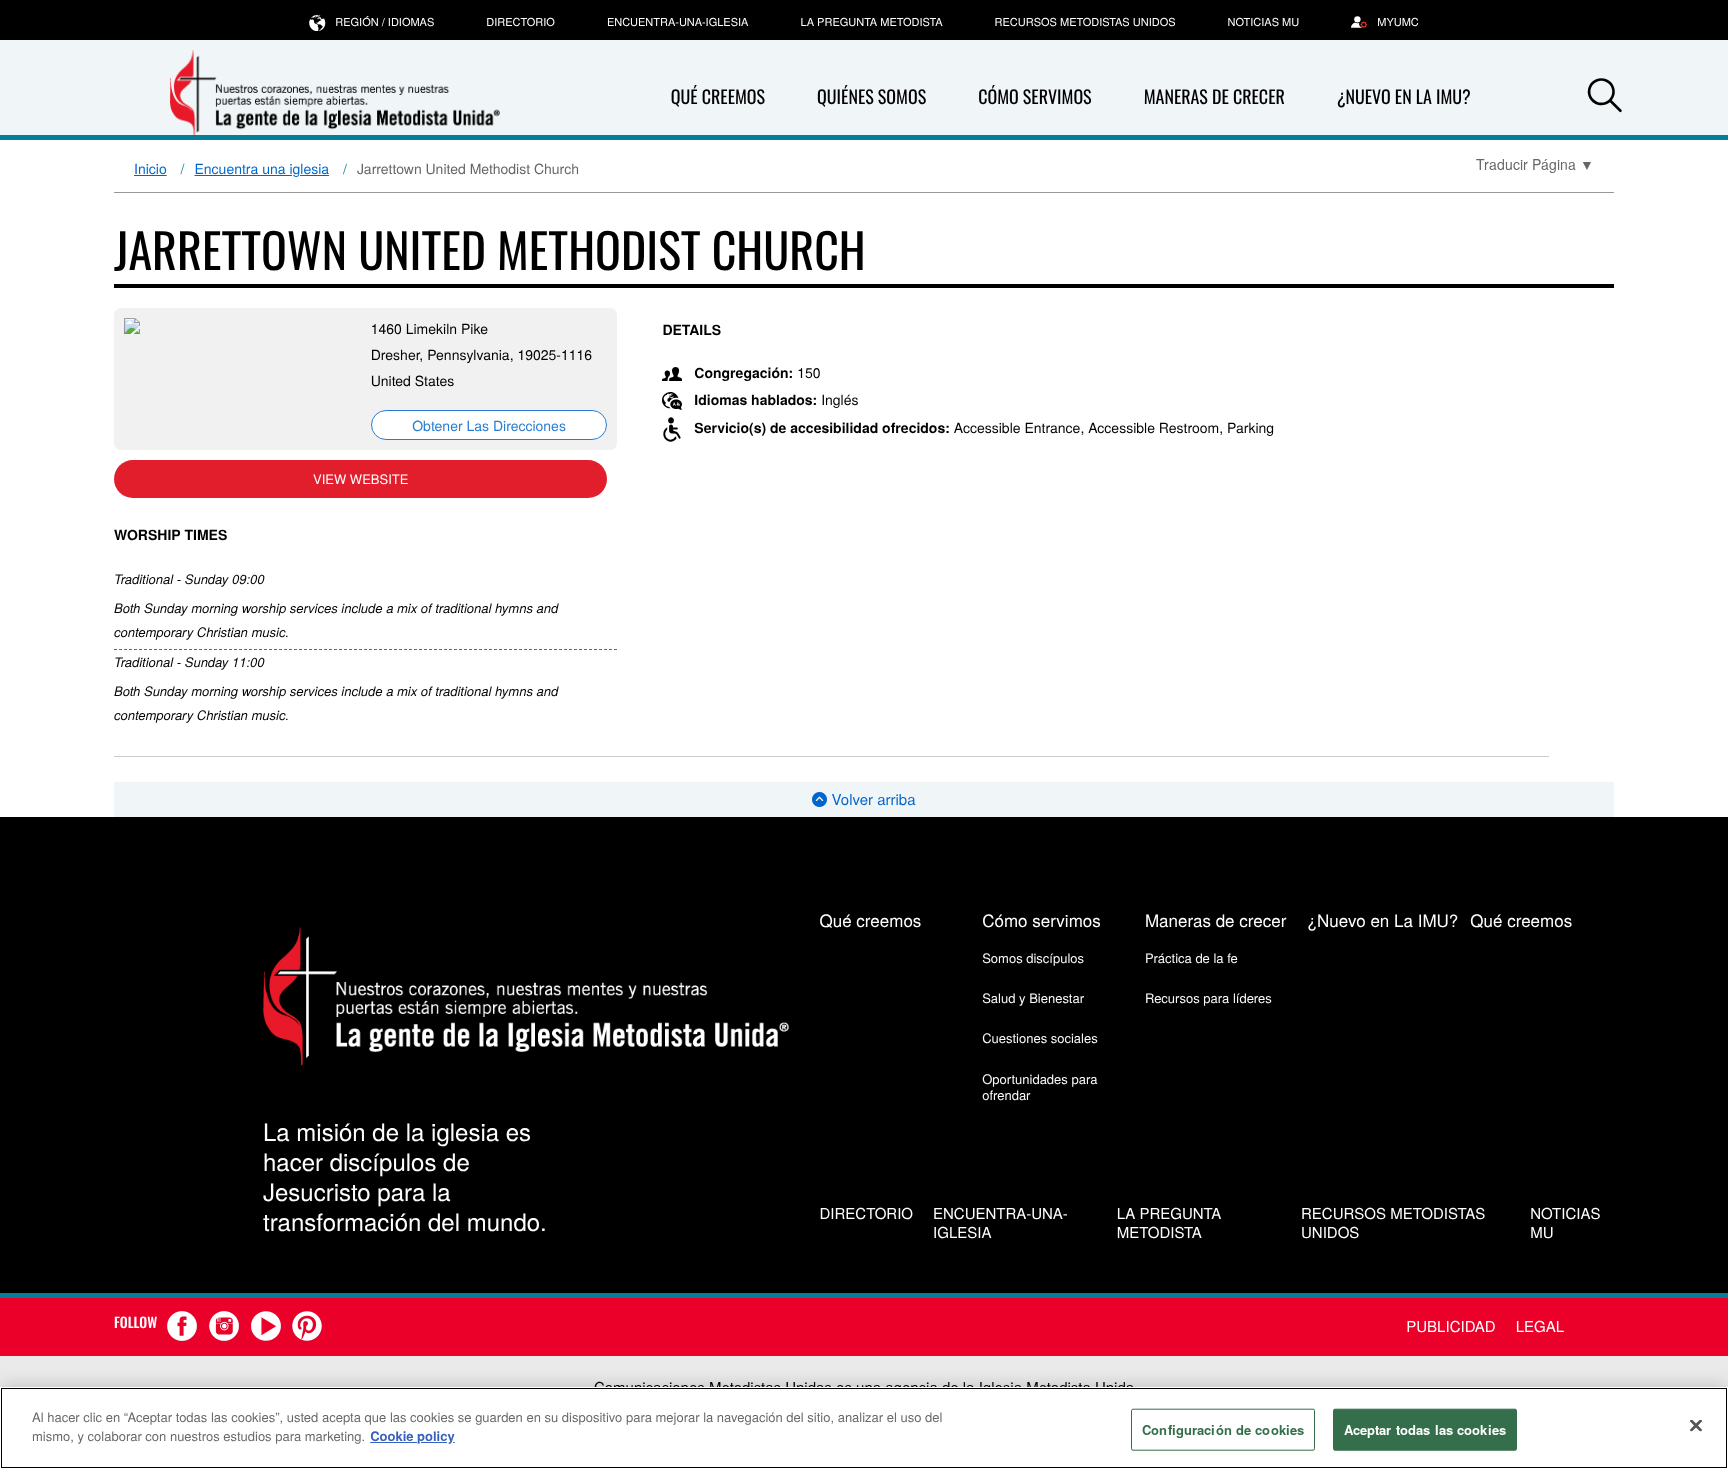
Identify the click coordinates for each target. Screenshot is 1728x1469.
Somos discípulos (1033, 957)
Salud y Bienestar (1033, 997)
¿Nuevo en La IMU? (1404, 97)
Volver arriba (871, 799)
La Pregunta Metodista (871, 22)
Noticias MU (1264, 22)
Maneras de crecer (1214, 97)
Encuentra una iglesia (262, 168)
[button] (1605, 98)
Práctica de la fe (1191, 957)
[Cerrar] (1696, 1425)
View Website (360, 478)
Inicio (150, 168)
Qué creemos (718, 97)
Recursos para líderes (1208, 997)
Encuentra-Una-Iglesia (678, 22)
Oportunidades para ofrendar (1039, 1086)
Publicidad (1450, 1326)
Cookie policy (412, 1435)
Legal (1540, 1326)
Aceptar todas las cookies (1425, 1429)
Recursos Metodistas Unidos (1085, 22)
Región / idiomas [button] (384, 22)
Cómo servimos (1034, 97)
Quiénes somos (871, 97)
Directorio (520, 22)
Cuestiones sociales (1040, 1037)
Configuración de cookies (1223, 1429)
